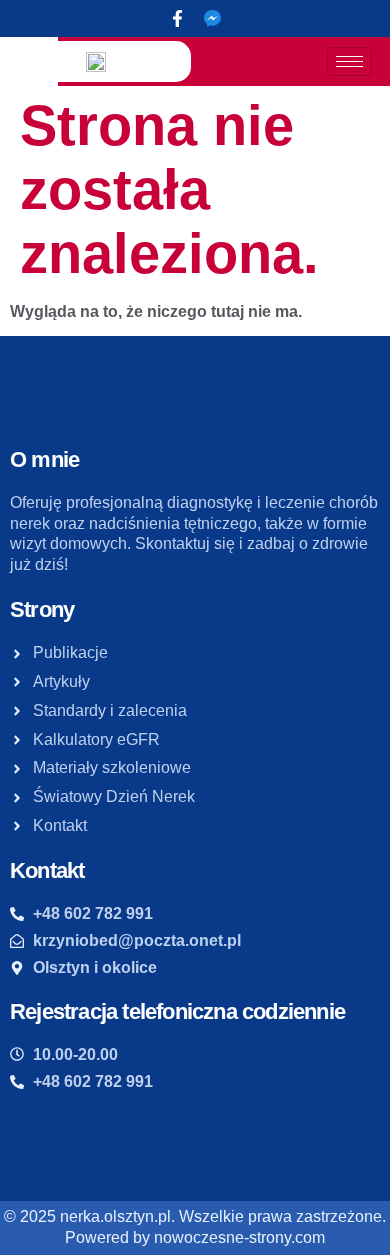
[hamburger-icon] (349, 61)
